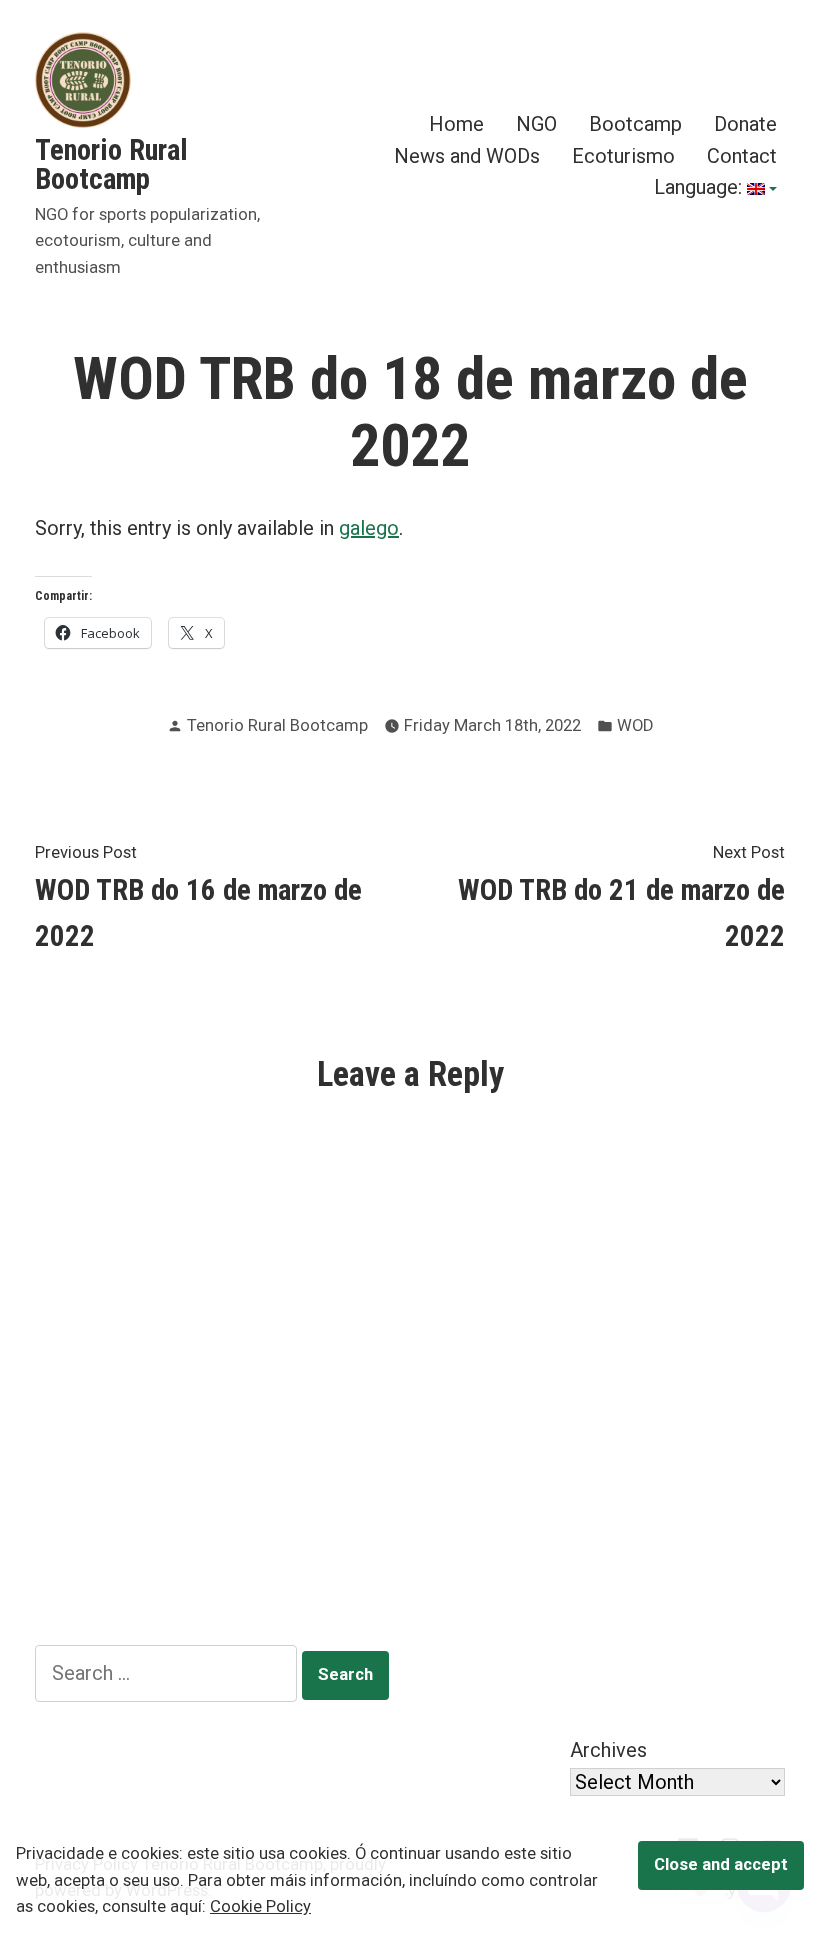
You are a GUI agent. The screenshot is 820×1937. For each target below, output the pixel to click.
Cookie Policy (260, 1906)
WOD (635, 725)
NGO (536, 124)
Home (456, 124)
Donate (745, 124)
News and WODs (467, 155)
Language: (700, 189)
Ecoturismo (623, 155)
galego (369, 528)
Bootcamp (635, 124)
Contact (742, 155)
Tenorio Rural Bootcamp (111, 164)
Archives (608, 1750)
